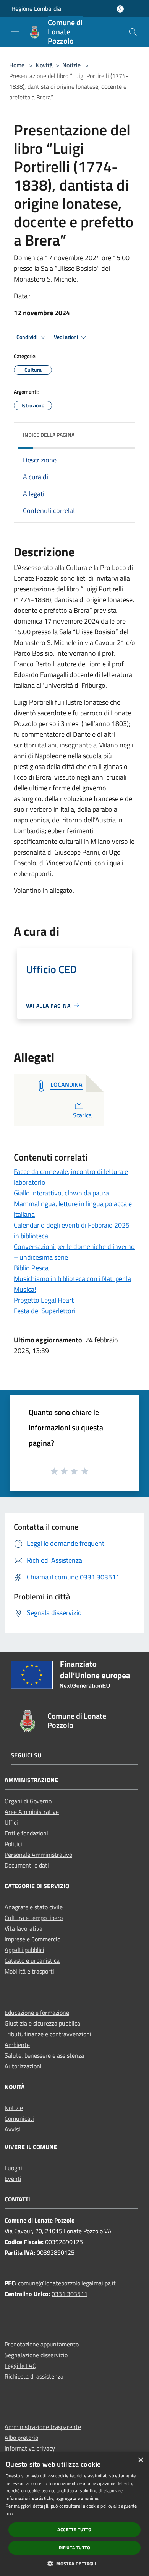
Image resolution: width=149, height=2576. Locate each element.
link (9, 2513)
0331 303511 (70, 2294)
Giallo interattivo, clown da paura (61, 1193)
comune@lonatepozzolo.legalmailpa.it (67, 2283)
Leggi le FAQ (21, 2366)
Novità (44, 65)
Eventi (13, 2179)
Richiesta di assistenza (34, 2376)
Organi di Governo (28, 1801)
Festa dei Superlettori (45, 1311)
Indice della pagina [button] (49, 435)
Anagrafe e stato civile (34, 1907)
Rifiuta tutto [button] (74, 2548)
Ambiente (17, 2045)
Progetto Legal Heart (44, 1300)
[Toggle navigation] (15, 31)
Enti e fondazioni (26, 1833)
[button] (74, 2563)
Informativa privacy (30, 2448)
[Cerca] (133, 32)
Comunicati (19, 2118)
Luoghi (13, 2168)
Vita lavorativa (23, 1928)
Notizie (71, 65)
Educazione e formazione (37, 2013)
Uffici (11, 1822)
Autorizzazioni (23, 2066)
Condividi (28, 337)
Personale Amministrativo (38, 1855)
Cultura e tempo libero (34, 1918)
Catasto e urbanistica (32, 1960)
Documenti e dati (27, 1865)
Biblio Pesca (31, 1268)
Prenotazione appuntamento (42, 2344)
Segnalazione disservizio (36, 2355)
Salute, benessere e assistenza (44, 2055)
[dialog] (74, 2514)
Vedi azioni (66, 337)
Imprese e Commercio (32, 1939)
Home (17, 65)
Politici (13, 1844)
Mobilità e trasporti (29, 1971)
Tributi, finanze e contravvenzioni (48, 2034)
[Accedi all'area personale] (120, 9)
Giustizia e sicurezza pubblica (42, 2023)
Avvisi (12, 2129)
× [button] (140, 2460)
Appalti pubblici (24, 1950)
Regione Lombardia (36, 8)
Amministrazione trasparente (43, 2427)
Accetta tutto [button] (74, 2530)
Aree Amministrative (32, 1812)
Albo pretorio (21, 2438)
